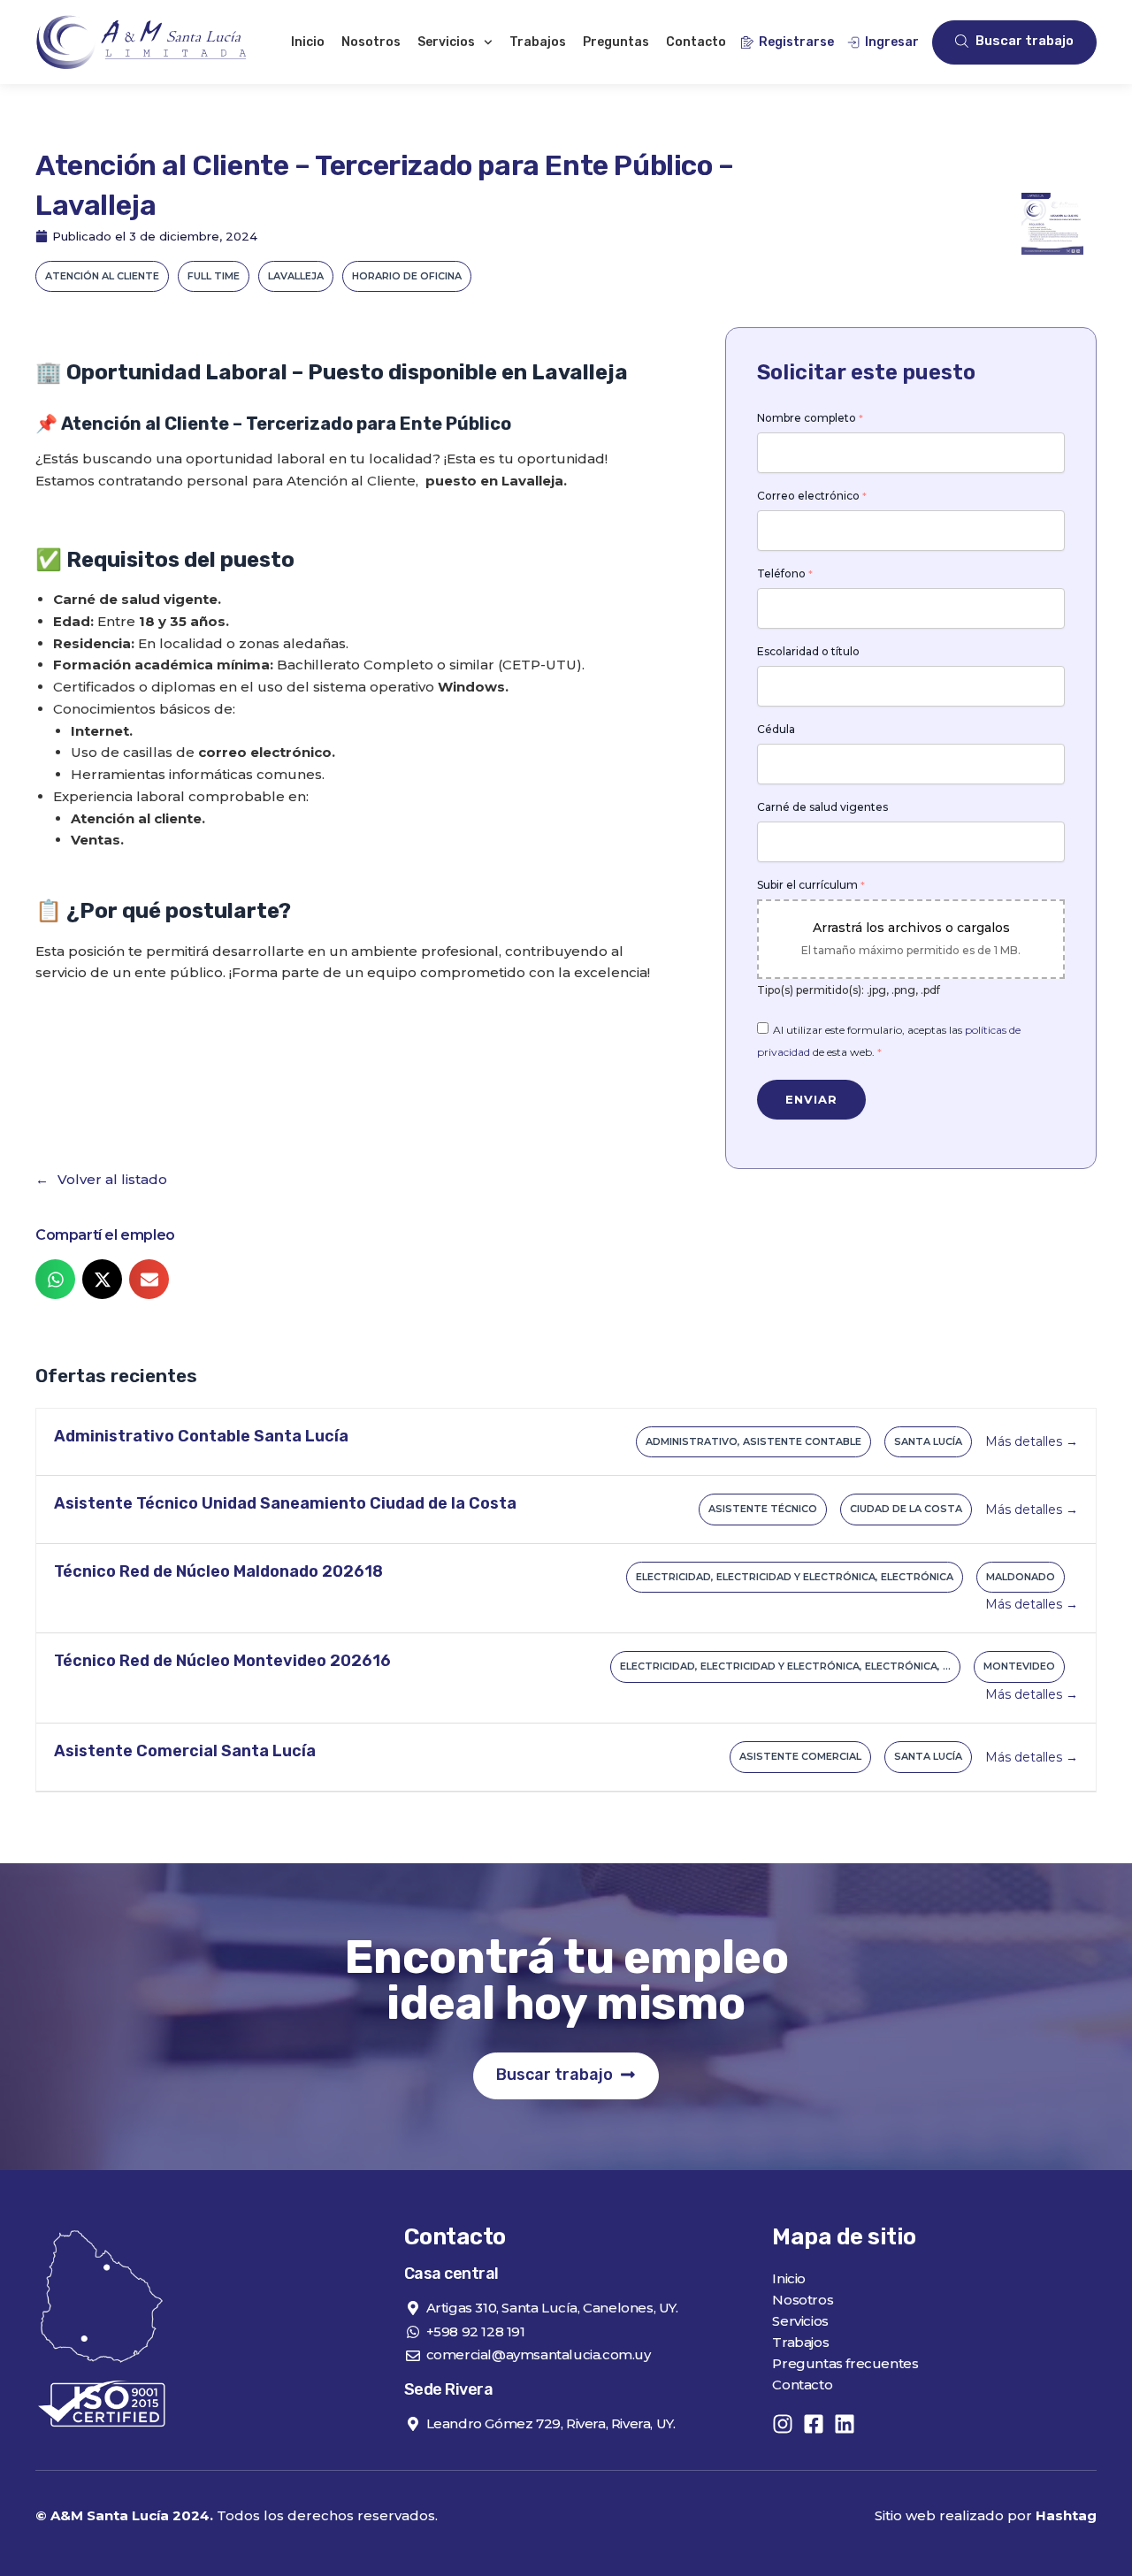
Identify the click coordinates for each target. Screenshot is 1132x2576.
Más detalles (1025, 1441)
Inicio (308, 42)
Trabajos (538, 42)
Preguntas (616, 42)
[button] (55, 1279)
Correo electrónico (812, 496)
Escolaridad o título (808, 652)
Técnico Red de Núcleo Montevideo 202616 (222, 1661)
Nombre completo (810, 418)
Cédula (776, 730)
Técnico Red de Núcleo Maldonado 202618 (218, 1571)
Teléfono (785, 574)
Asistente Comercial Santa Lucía (185, 1751)
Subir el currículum (811, 885)
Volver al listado (112, 1179)
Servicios (446, 42)
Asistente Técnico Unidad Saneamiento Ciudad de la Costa (285, 1503)
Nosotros (371, 42)
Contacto (696, 42)
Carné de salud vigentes (822, 807)
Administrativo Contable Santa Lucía (201, 1436)
